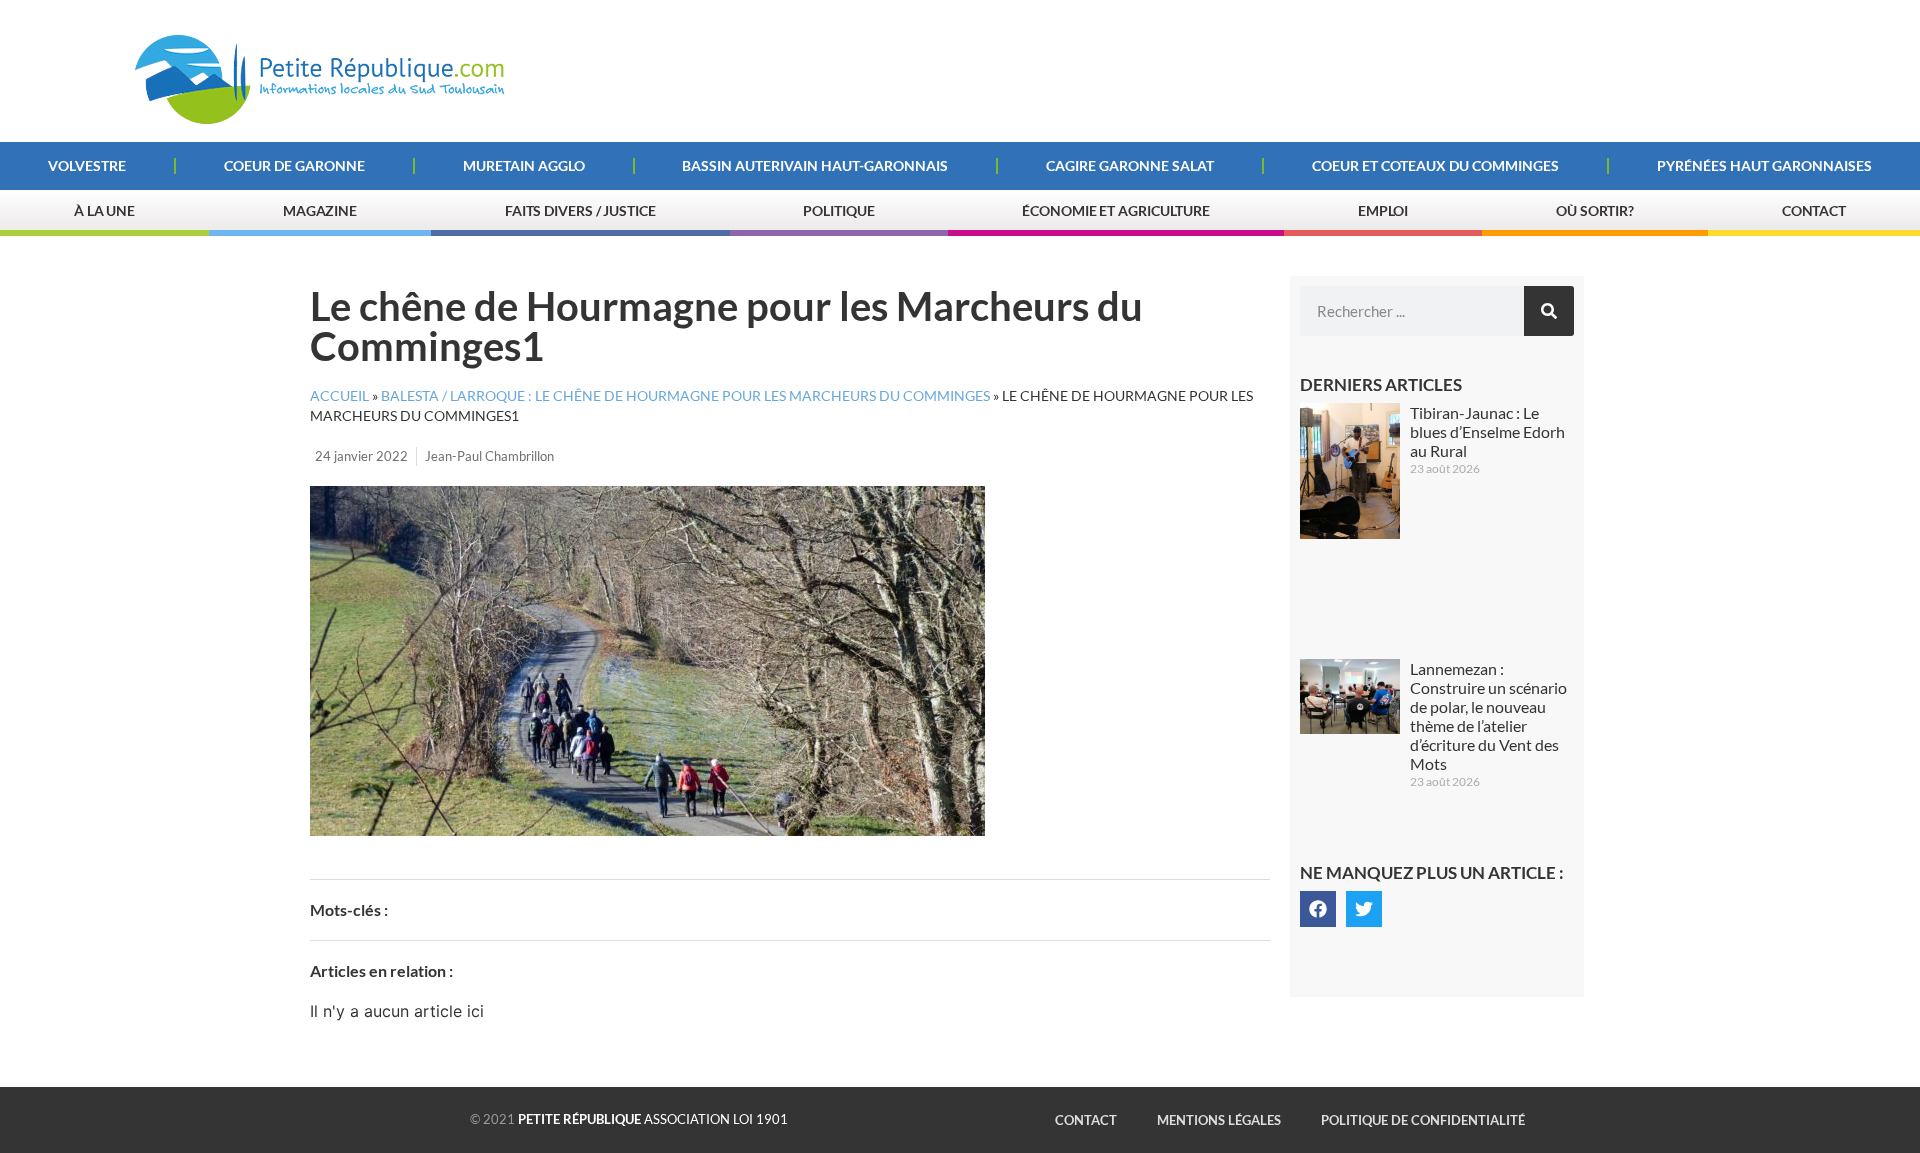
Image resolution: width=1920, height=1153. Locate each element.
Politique (838, 210)
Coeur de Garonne (294, 165)
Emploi (1383, 210)
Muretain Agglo (524, 165)
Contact (1814, 210)
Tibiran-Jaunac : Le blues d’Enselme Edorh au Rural (1487, 431)
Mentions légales (1219, 1120)
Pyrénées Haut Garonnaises (1764, 165)
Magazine (320, 210)
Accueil (339, 396)
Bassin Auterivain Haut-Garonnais (815, 165)
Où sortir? (1595, 210)
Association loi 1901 (653, 1119)
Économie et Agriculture (1116, 210)
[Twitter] (1364, 909)
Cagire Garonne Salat (1130, 165)
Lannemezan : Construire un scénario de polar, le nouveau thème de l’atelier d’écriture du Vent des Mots (1488, 716)
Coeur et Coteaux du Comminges (1435, 165)
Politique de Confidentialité (1423, 1120)
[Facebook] (1318, 909)
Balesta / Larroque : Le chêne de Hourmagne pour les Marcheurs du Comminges (685, 396)
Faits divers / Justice (580, 210)
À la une (104, 210)
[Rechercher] (1549, 311)
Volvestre (87, 165)
